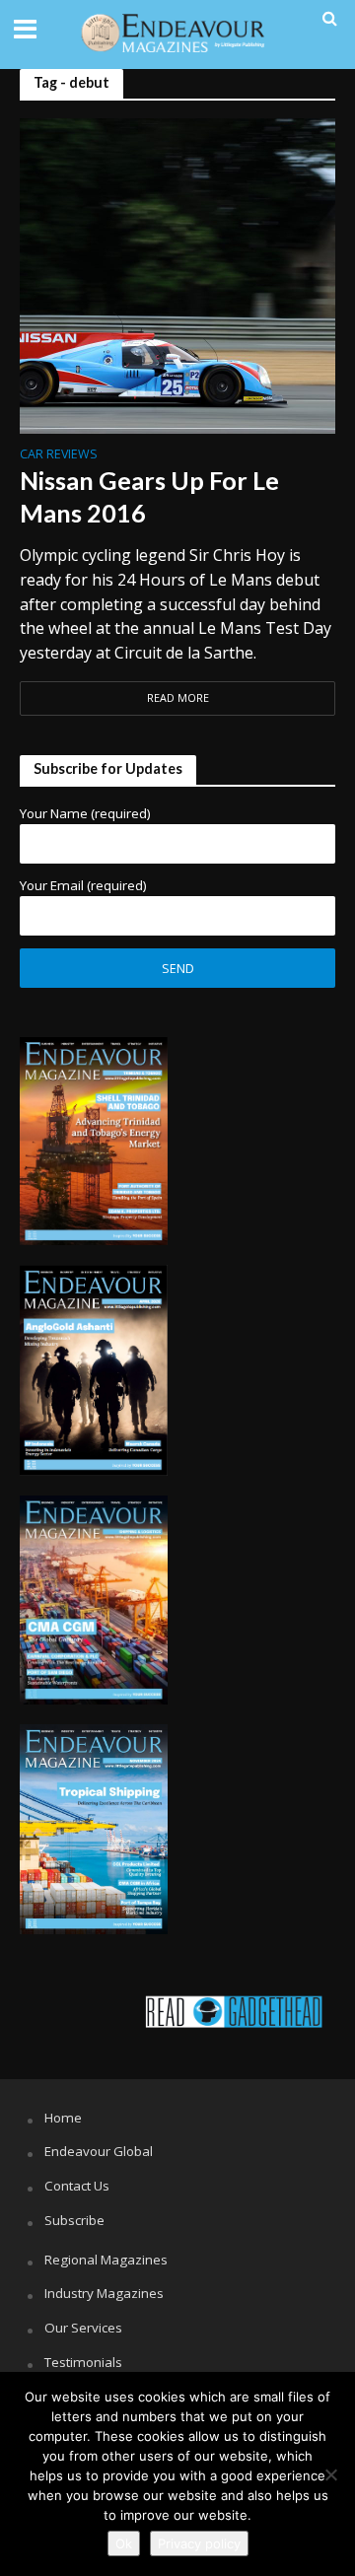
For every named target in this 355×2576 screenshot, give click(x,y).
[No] (330, 2474)
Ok (124, 2543)
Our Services (83, 2328)
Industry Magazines (104, 2293)
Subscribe (74, 2220)
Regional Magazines (106, 2260)
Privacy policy (199, 2543)
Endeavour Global (99, 2151)
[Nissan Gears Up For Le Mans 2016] (177, 274)
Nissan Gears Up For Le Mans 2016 (149, 496)
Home (63, 2118)
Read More (178, 698)
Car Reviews (59, 455)
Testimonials (83, 2362)
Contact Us (77, 2186)
